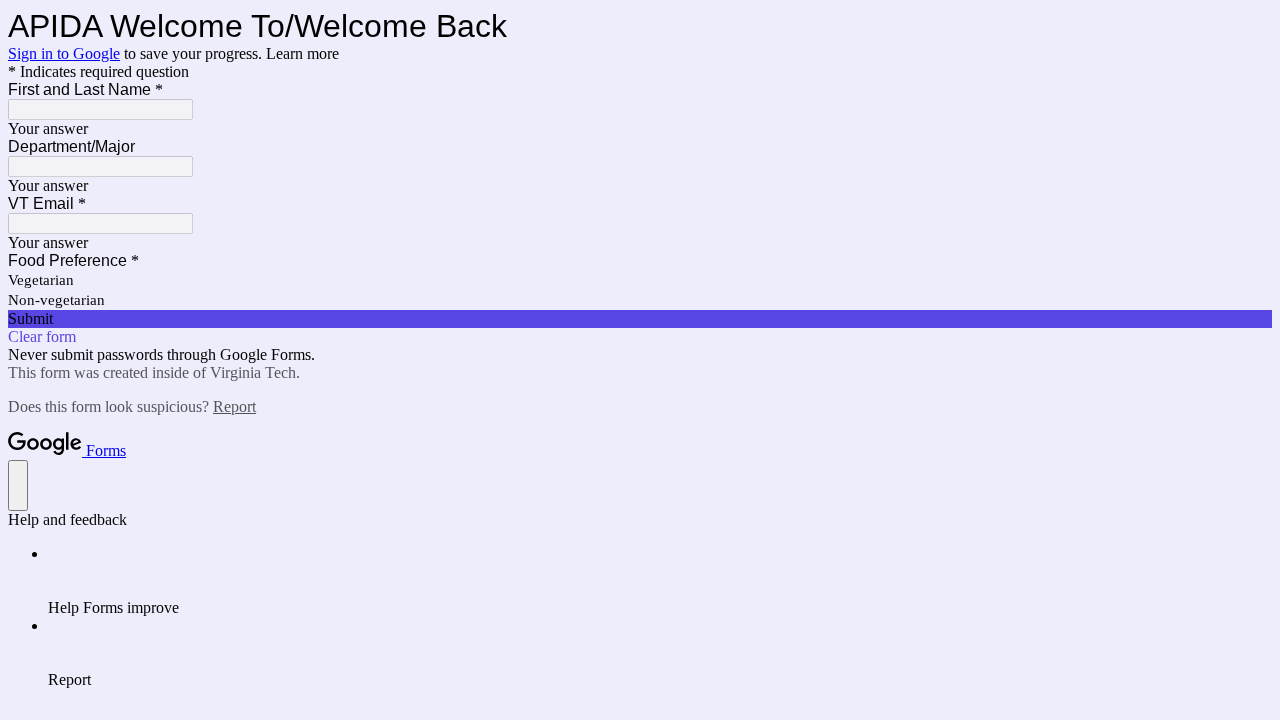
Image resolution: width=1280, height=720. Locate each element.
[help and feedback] (18, 485)
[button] (640, 319)
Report (234, 406)
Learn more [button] (302, 53)
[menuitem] (660, 581)
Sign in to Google (64, 53)
